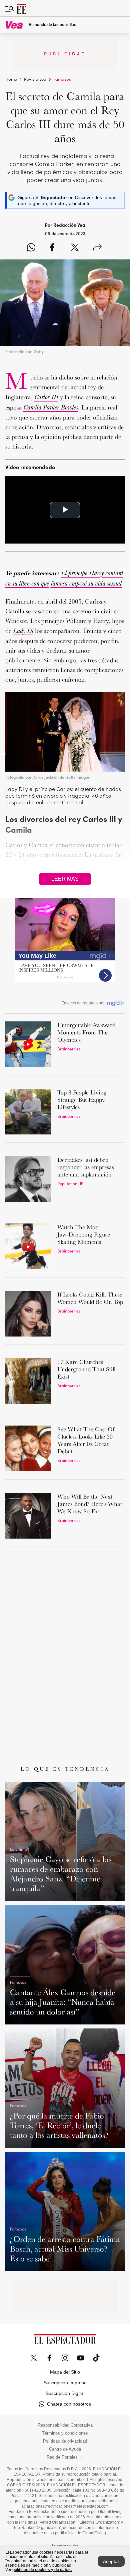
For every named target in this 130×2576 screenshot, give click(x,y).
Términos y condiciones (65, 2433)
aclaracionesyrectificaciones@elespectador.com (65, 2506)
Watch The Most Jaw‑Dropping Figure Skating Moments (84, 1234)
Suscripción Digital (65, 2393)
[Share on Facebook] (52, 248)
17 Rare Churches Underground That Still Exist (86, 1369)
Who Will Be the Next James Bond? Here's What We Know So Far (90, 1504)
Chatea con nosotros (69, 2404)
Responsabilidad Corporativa (65, 2425)
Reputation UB (70, 1183)
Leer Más (65, 879)
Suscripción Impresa (65, 2383)
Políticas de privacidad (65, 2441)
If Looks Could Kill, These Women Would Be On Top (90, 1298)
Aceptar (111, 2561)
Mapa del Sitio (65, 2372)
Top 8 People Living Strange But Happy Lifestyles (82, 1100)
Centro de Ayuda (65, 2449)
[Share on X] (75, 248)
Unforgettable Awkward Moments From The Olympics (86, 1032)
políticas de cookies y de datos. (42, 2570)
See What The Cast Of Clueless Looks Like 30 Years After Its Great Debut (86, 1440)
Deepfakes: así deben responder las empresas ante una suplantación (86, 1167)
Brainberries (69, 1049)
